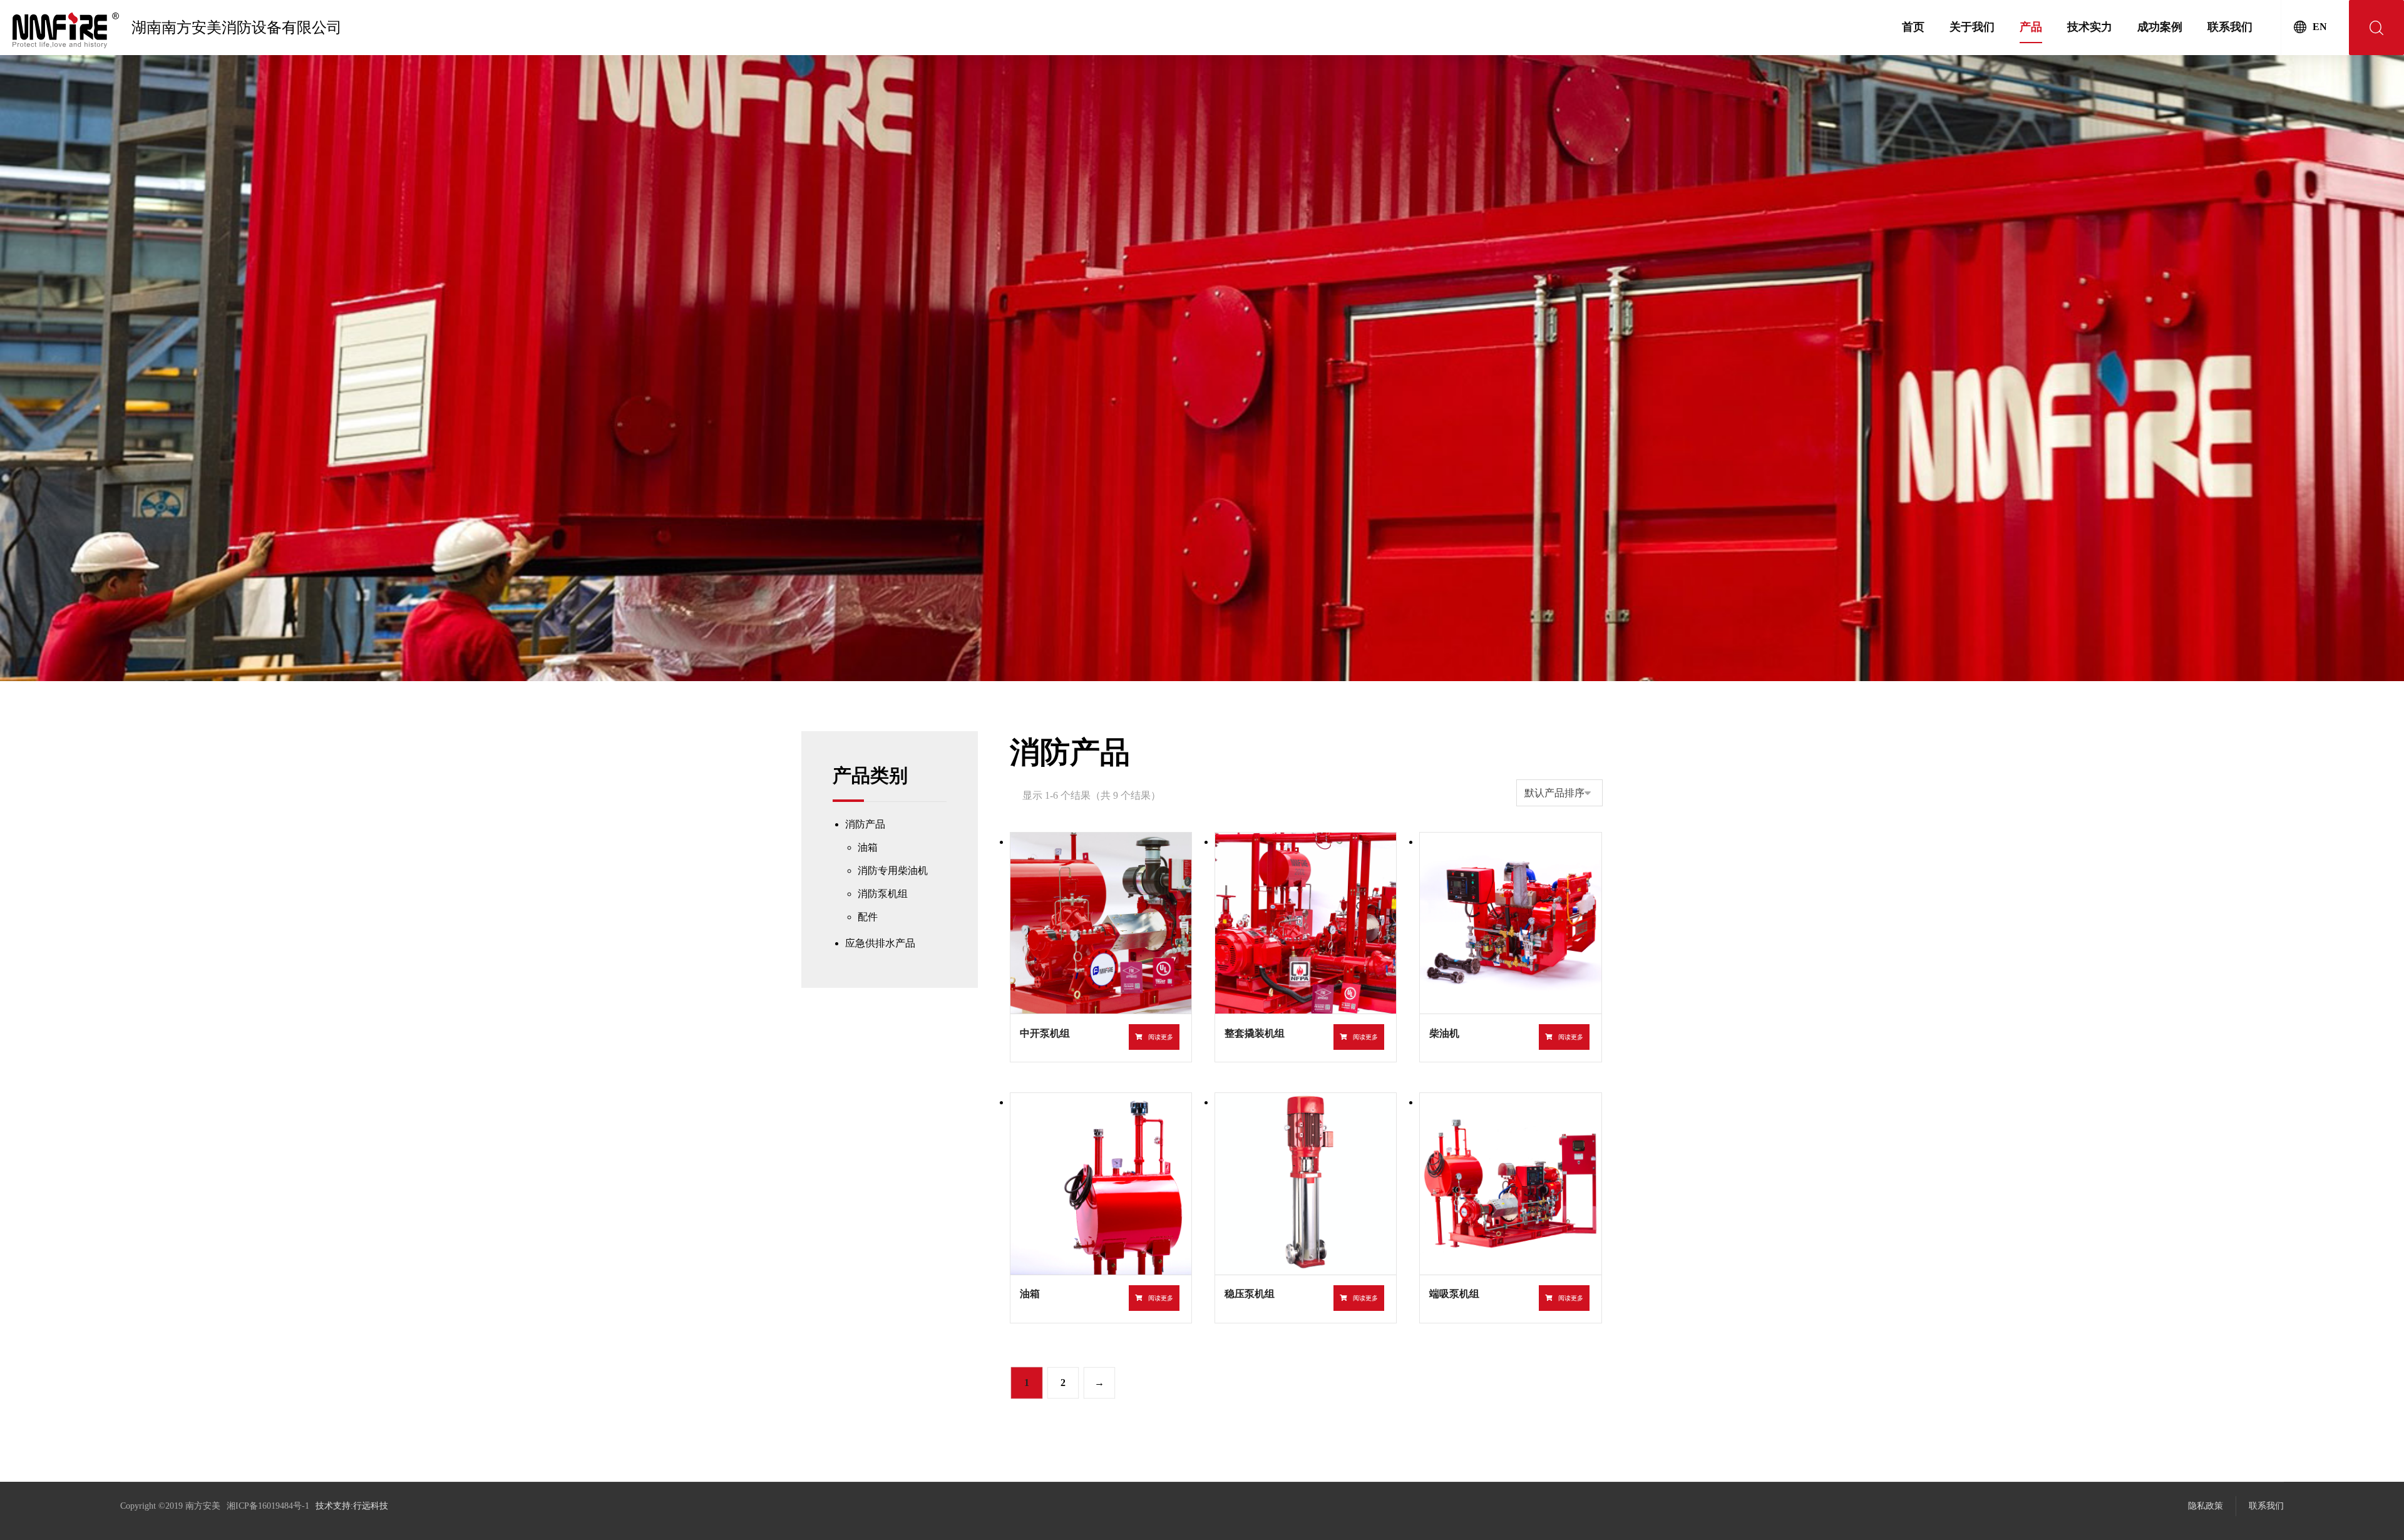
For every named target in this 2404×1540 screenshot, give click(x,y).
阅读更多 (1161, 1037)
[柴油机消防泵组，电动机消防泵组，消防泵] (66, 30)
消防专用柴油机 (893, 870)
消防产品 (865, 824)
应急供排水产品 (880, 943)
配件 (868, 917)
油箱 (868, 847)
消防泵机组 (883, 894)
